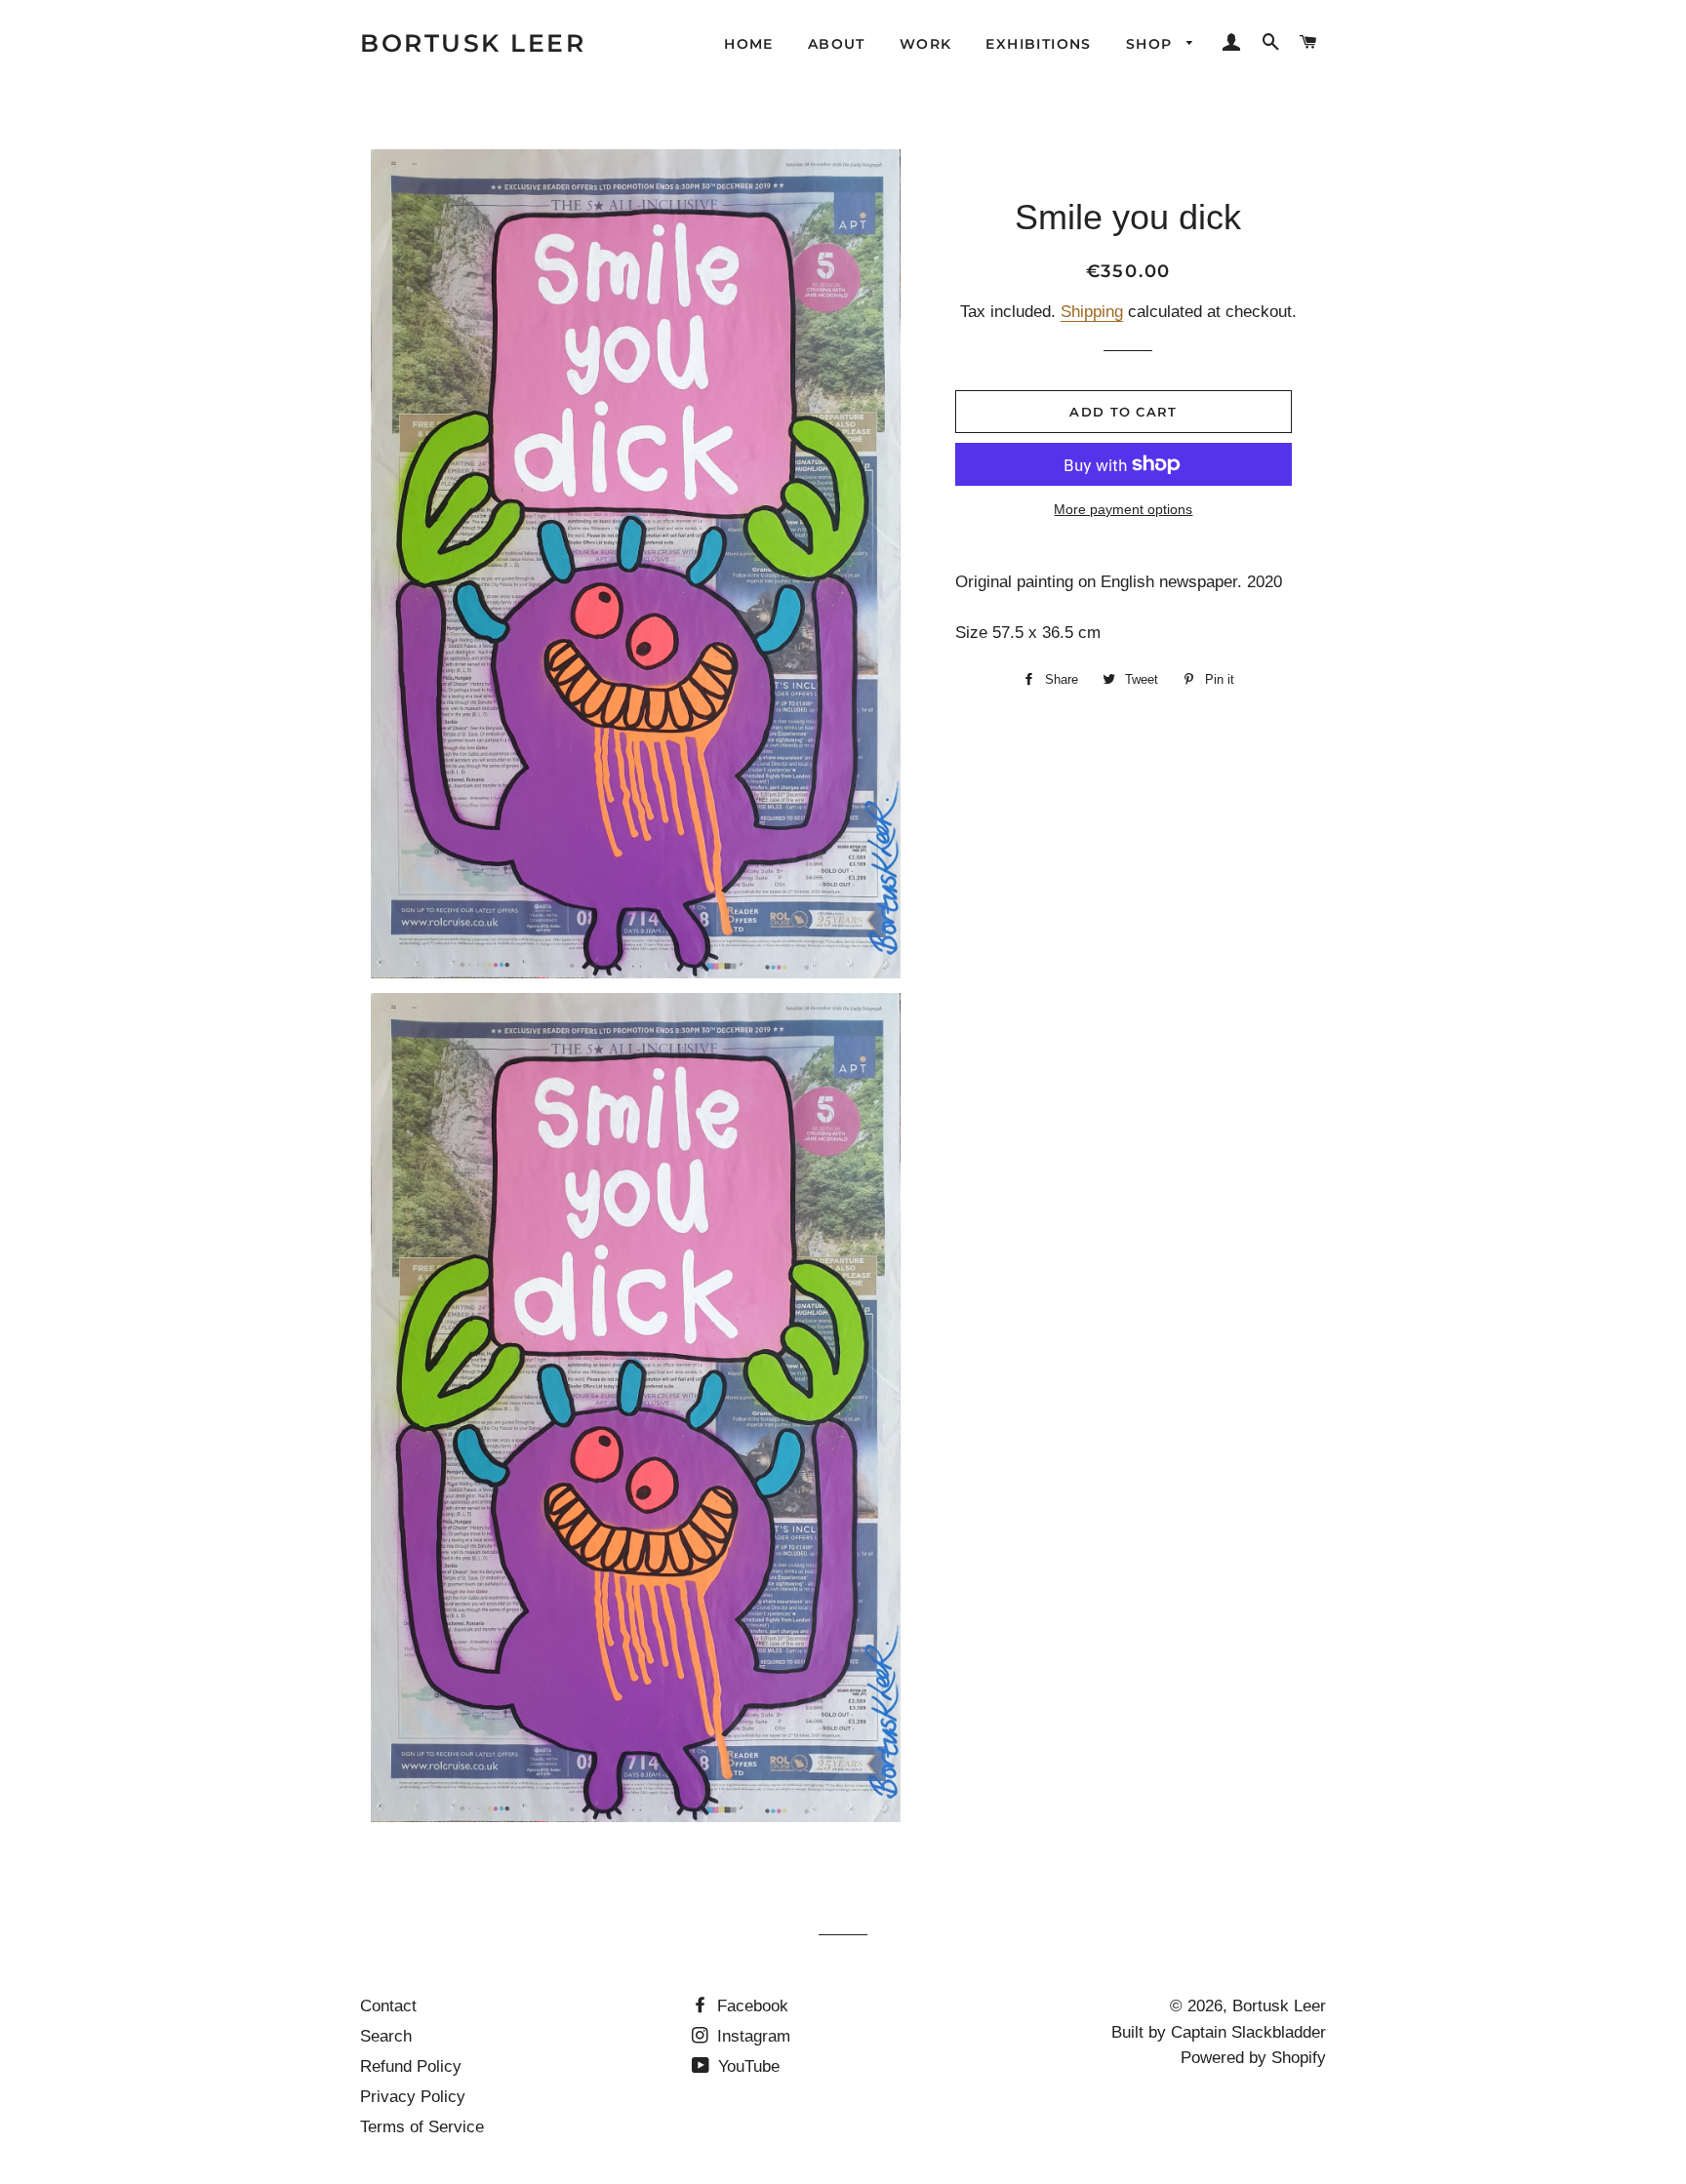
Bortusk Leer (473, 43)
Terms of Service (422, 2127)
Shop (1152, 44)
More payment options (1123, 509)
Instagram (751, 2036)
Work (926, 44)
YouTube (746, 2066)
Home (749, 44)
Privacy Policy (413, 2097)
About (837, 44)
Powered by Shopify (1253, 2058)
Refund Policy (411, 2066)
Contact (388, 2006)
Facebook (750, 2006)
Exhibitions (1038, 44)
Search (386, 2036)
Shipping (1092, 312)
